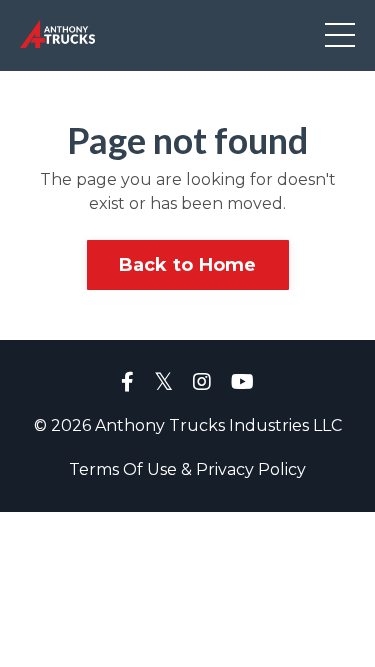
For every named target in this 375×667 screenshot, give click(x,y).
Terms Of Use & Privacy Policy (187, 469)
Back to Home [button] (188, 265)
